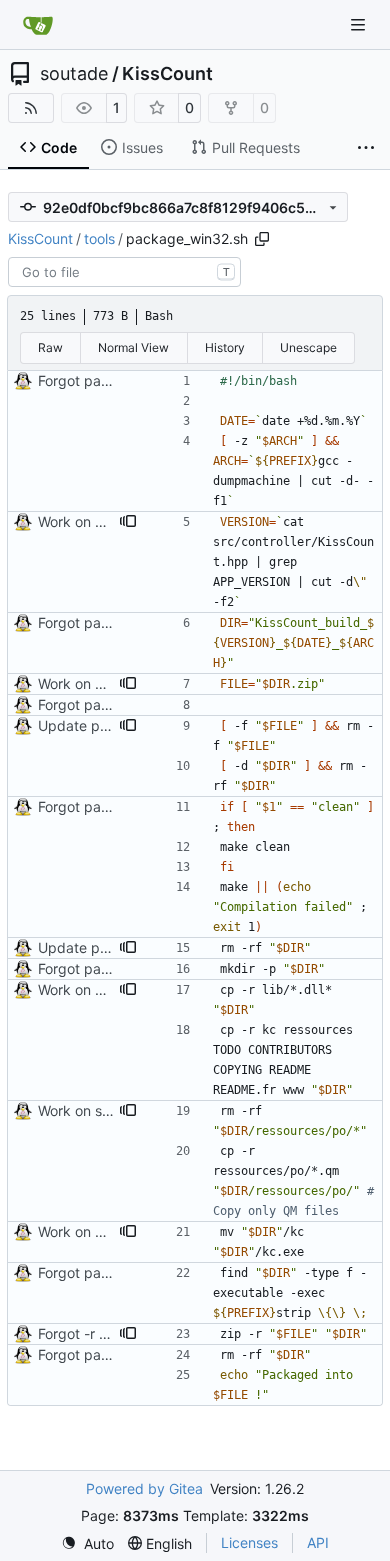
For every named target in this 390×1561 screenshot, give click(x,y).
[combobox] (124, 272)
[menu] (87, 1543)
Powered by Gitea (144, 1488)
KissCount (167, 74)
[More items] (366, 148)
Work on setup (85, 1110)
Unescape (308, 347)
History (225, 347)
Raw (50, 347)
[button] (128, 522)
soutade (74, 74)
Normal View (133, 347)
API (318, 1542)
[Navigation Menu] (360, 24)
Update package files (108, 725)
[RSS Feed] (31, 108)
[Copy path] (262, 239)
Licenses (249, 1542)
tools (99, 238)
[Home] (38, 25)
